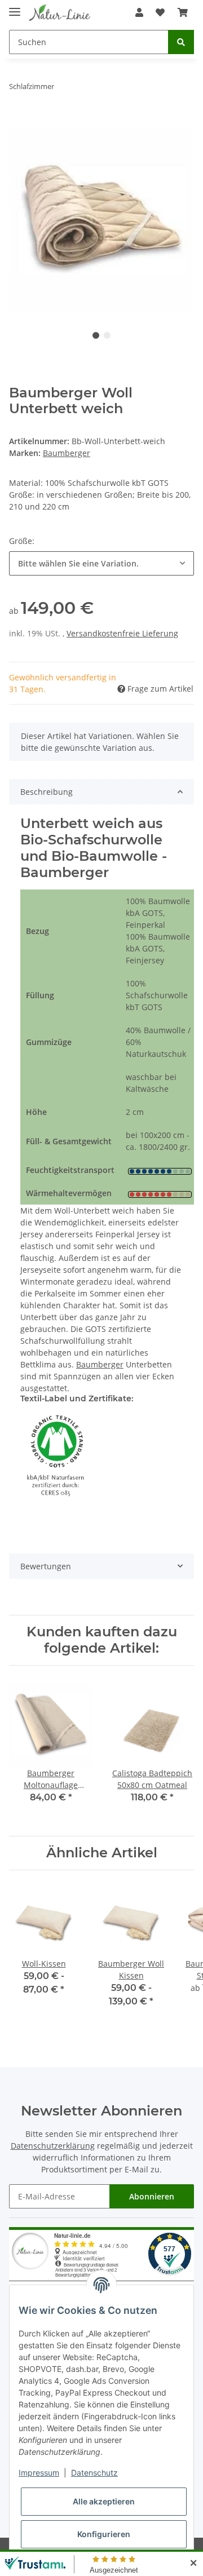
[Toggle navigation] (15, 7)
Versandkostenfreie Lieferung (122, 633)
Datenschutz (94, 2473)
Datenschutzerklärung (53, 2146)
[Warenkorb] (183, 12)
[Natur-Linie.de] (60, 13)
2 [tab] (107, 335)
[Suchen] (181, 42)
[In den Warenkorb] (18, 122)
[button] (139, 12)
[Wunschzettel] (160, 12)
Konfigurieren (104, 2534)
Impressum (39, 2473)
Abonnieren (152, 2196)
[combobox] (101, 563)
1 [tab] (96, 335)
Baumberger (100, 1364)
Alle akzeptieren (104, 2501)
